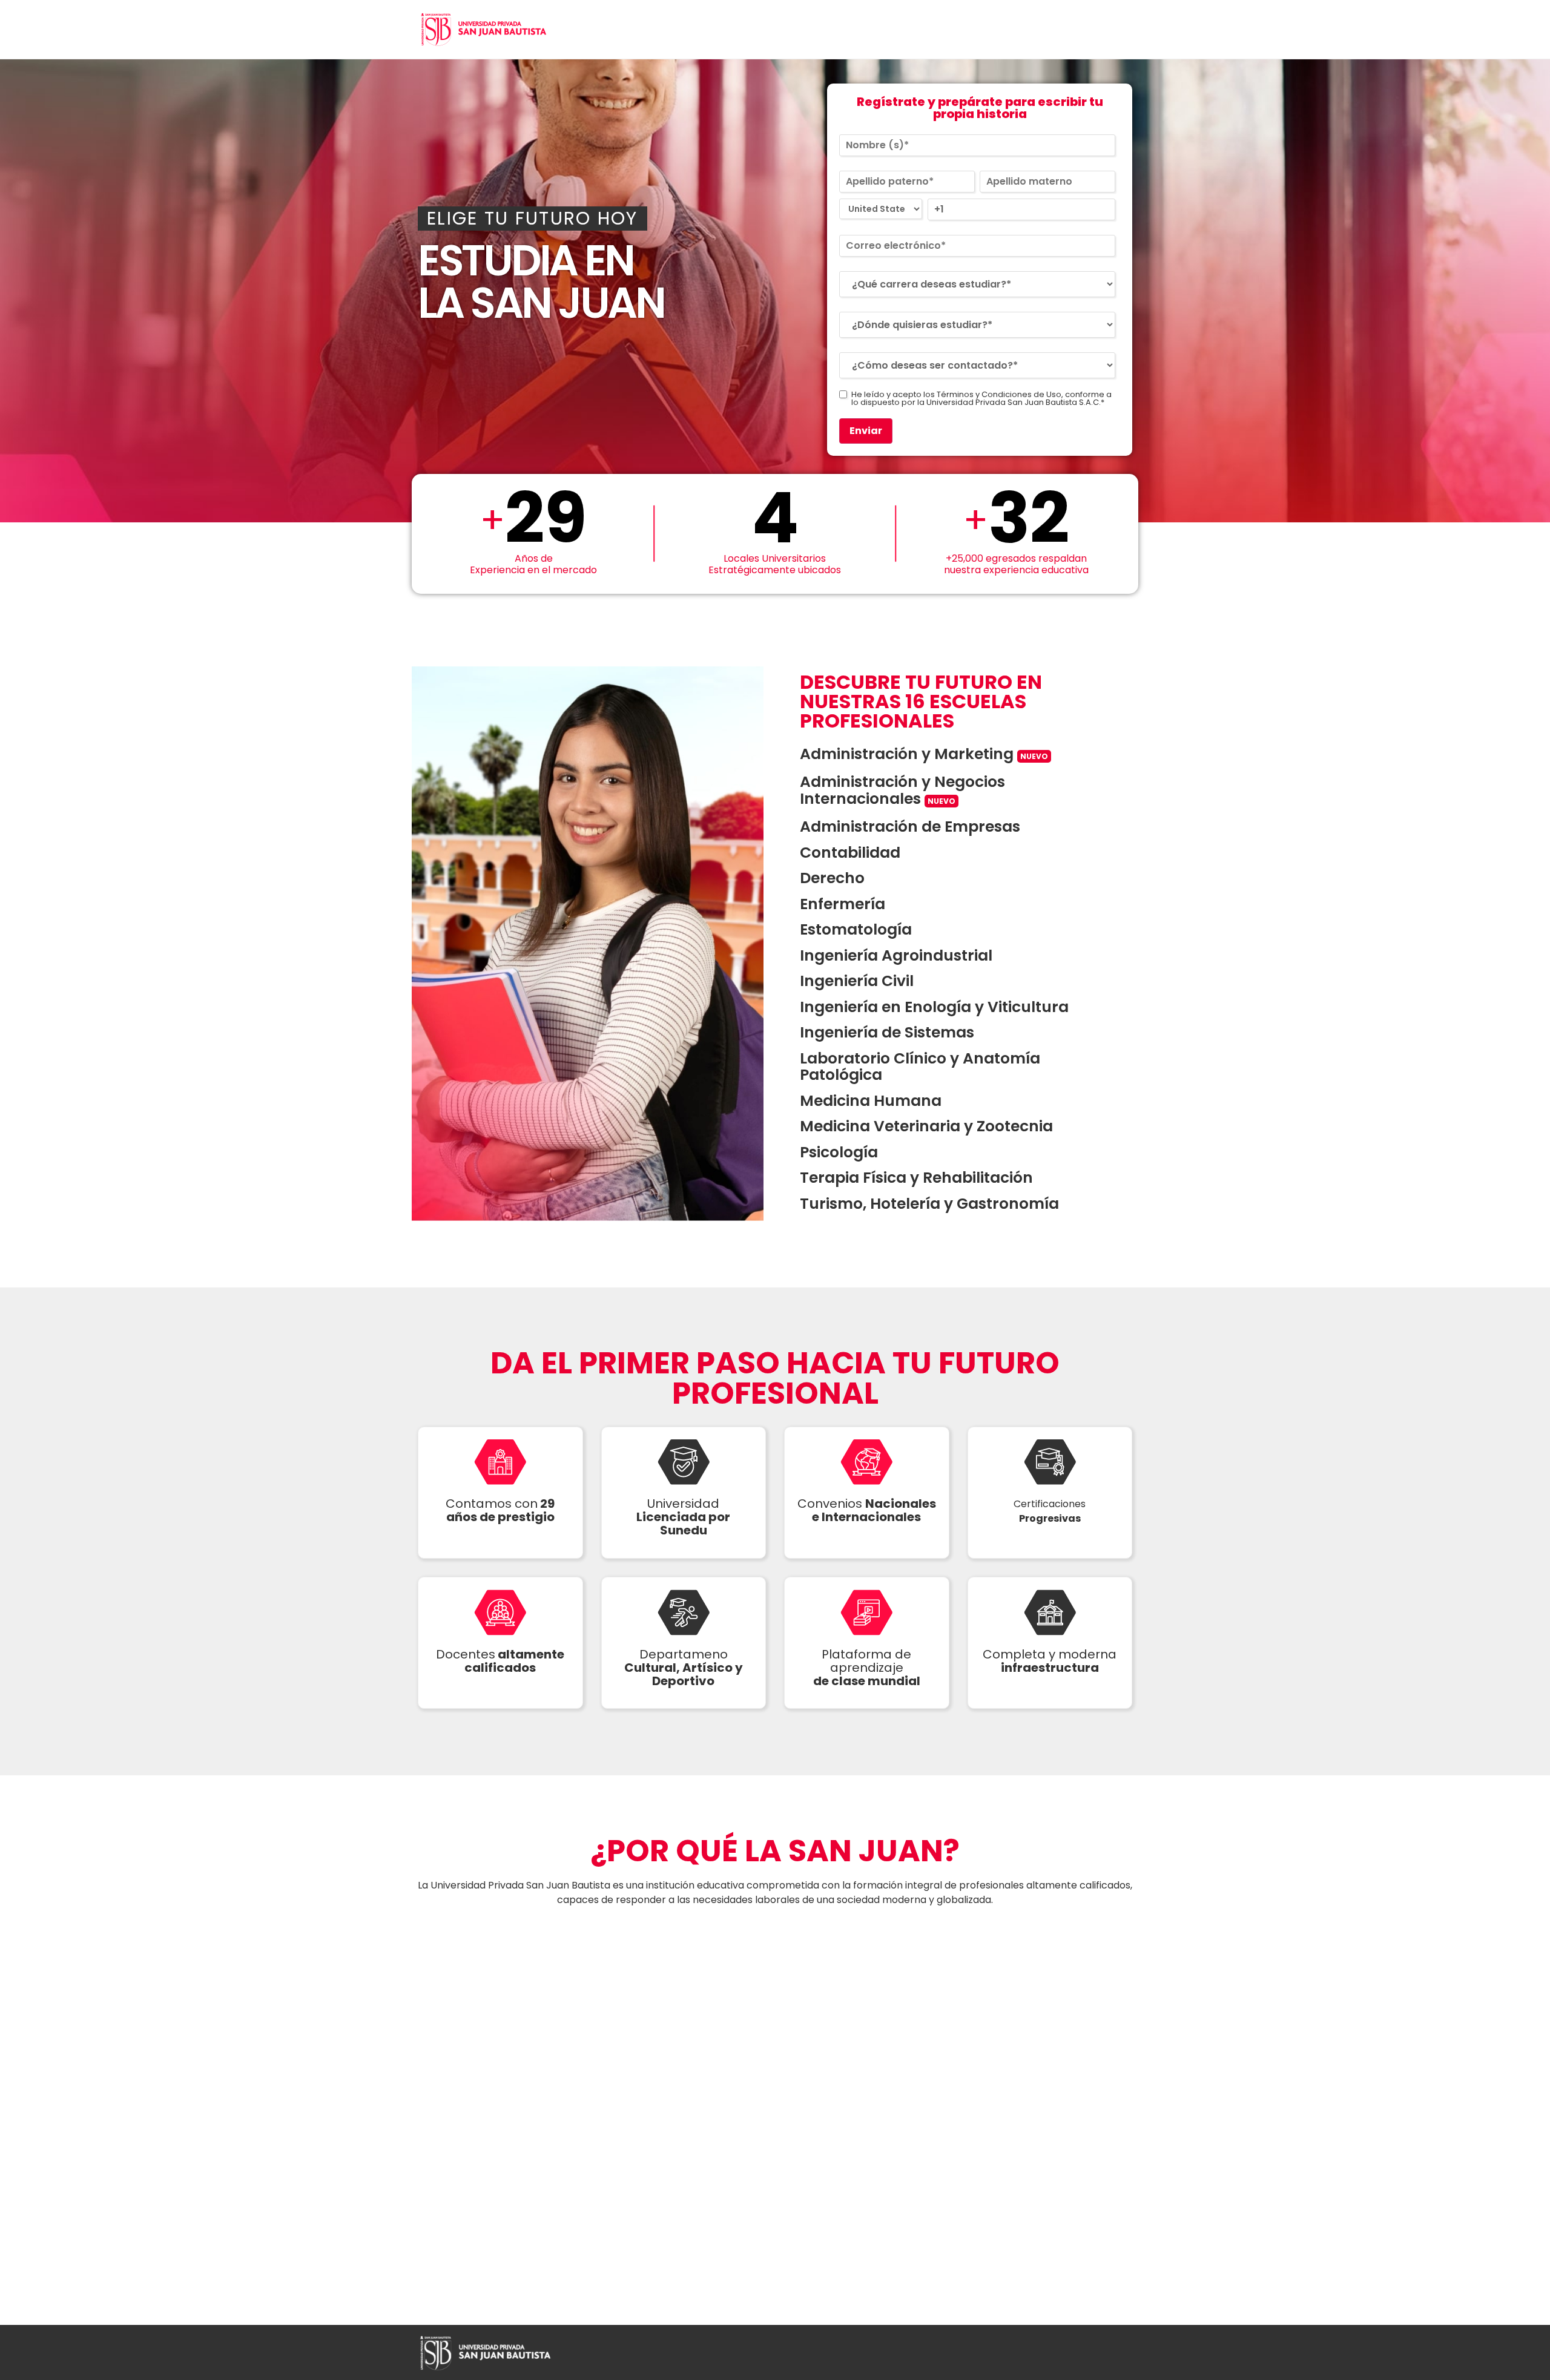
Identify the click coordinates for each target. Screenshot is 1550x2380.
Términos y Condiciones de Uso (999, 394)
